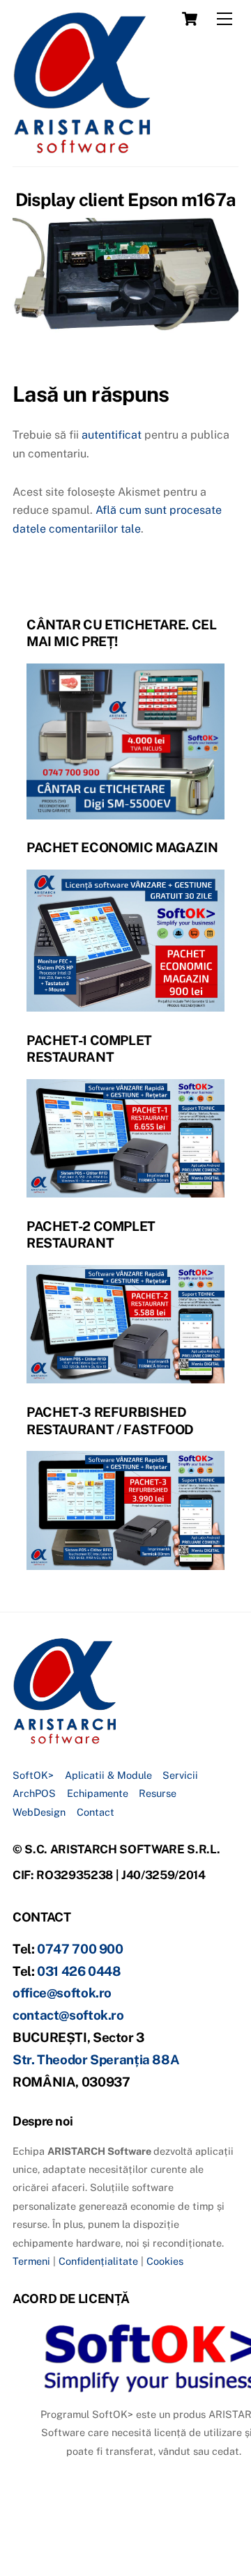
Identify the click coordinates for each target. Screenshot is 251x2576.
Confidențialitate (98, 2261)
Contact (96, 1812)
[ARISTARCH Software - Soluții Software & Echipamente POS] (82, 149)
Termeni (31, 2261)
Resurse (158, 1793)
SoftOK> (33, 1775)
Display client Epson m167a (125, 200)
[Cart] (190, 19)
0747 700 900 (80, 1949)
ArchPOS (34, 1793)
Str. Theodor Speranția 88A (96, 2059)
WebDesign (39, 1812)
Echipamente (98, 1793)
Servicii (180, 1775)
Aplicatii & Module (108, 1775)
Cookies (165, 2261)
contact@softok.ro (68, 2015)
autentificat (112, 435)
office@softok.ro (62, 1993)
